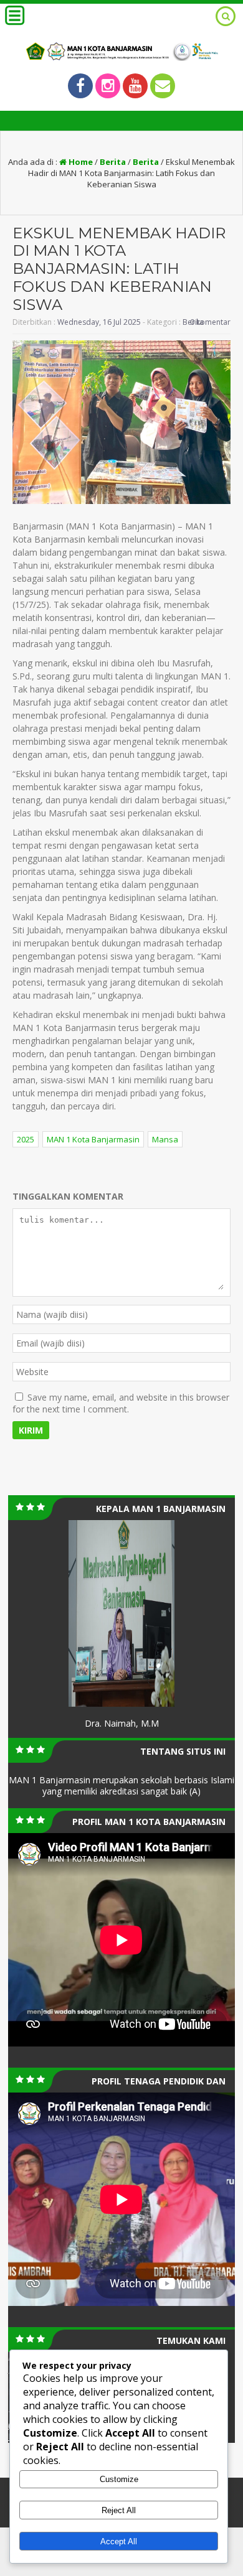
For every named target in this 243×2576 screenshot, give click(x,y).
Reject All (119, 2510)
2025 (26, 1139)
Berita (113, 162)
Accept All (119, 2541)
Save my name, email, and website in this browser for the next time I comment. (121, 1403)
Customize (119, 2479)
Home (80, 162)
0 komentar (210, 322)
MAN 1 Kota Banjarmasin (93, 1139)
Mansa (165, 1139)
